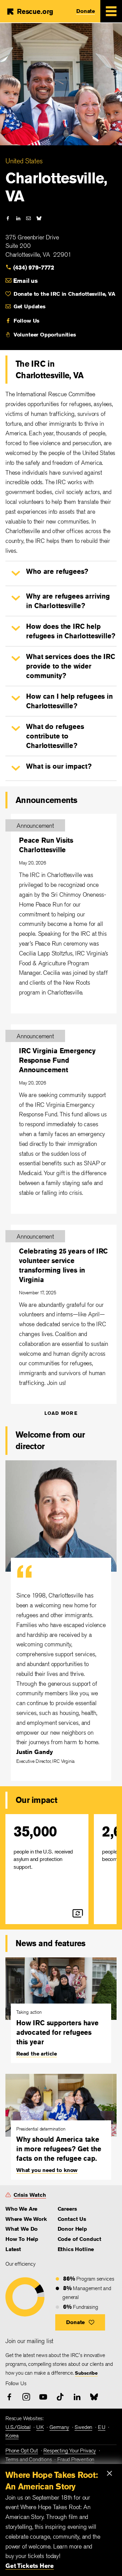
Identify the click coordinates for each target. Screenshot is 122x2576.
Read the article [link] (37, 2054)
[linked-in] (18, 218)
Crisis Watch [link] (30, 2195)
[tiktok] (60, 2397)
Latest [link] (13, 2249)
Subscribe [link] (86, 2373)
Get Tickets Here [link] (30, 2565)
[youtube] (43, 2397)
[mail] (28, 218)
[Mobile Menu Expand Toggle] (111, 11)
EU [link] (102, 2427)
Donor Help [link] (72, 2229)
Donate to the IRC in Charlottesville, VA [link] (64, 294)
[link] (34, 267)
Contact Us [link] (72, 2219)
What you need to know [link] (47, 2170)
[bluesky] (39, 218)
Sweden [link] (83, 2427)
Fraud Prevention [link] (76, 2459)
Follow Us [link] (26, 321)
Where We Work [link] (26, 2219)
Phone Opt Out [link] (22, 2451)
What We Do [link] (22, 2229)
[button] (16, 573)
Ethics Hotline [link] (76, 2249)
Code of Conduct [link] (79, 2239)
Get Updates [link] (29, 306)
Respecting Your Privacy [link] (70, 2451)
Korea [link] (12, 2436)
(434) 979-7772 (34, 267)
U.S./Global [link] (18, 2427)
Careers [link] (67, 2209)
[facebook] (8, 218)
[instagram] (26, 2397)
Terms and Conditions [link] (28, 2459)
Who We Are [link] (21, 2209)
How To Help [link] (22, 2239)
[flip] (78, 1913)
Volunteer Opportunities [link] (45, 335)
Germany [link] (59, 2427)
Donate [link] (86, 11)
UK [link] (40, 2427)
